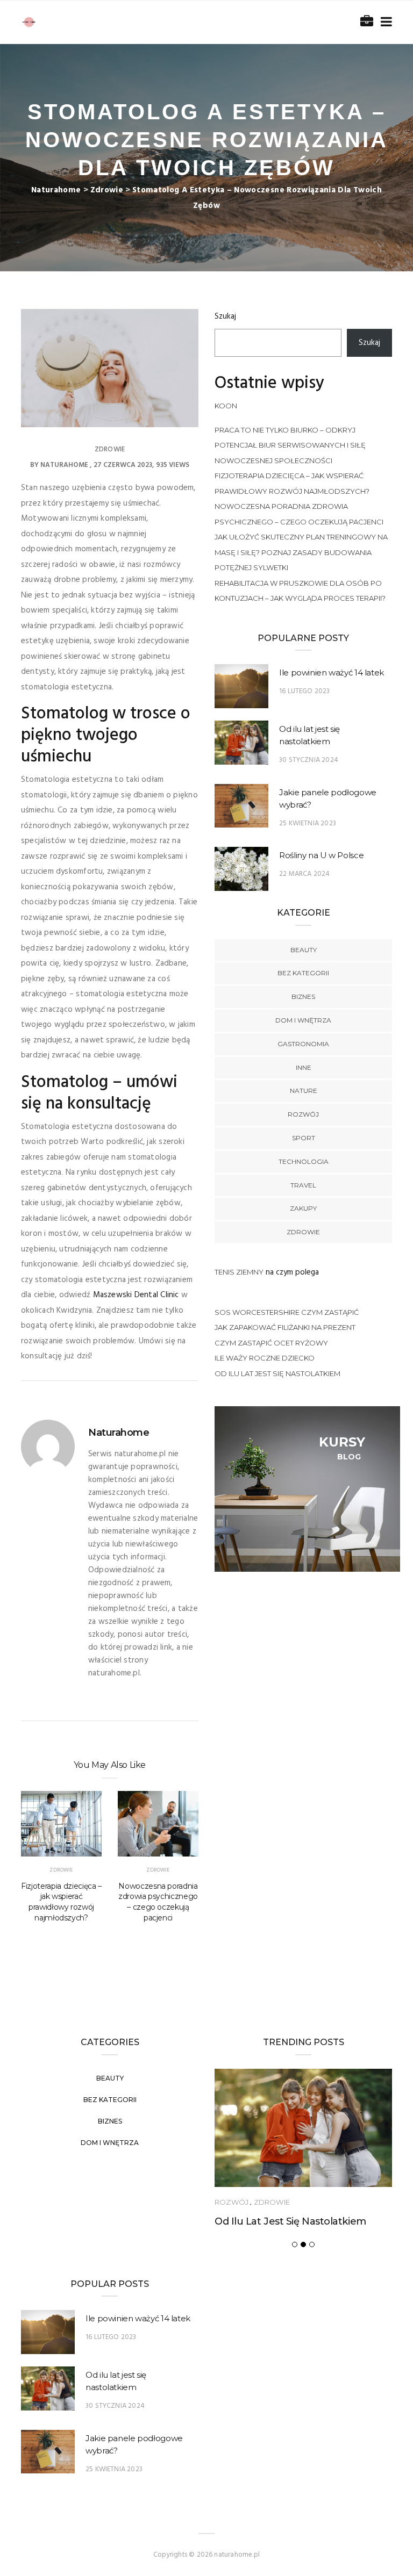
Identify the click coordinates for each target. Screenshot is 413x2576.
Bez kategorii (303, 973)
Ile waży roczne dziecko (265, 1358)
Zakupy (303, 1208)
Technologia (304, 1161)
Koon (226, 406)
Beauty (304, 950)
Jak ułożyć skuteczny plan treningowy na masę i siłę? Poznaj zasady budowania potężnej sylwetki (301, 552)
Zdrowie (110, 449)
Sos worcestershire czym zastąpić (287, 1312)
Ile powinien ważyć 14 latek (332, 672)
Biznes (303, 996)
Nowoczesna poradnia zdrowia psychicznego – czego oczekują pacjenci (158, 1902)
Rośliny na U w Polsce (321, 855)
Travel (303, 1185)
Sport (304, 1138)
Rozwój (303, 1114)
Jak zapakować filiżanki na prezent (285, 1327)
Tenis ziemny (239, 1272)
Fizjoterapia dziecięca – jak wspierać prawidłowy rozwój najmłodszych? (61, 1902)
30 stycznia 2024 (309, 760)
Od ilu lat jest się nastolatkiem (277, 1373)
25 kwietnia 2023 (308, 823)
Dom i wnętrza (303, 1020)
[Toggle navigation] (384, 22)
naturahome (64, 465)
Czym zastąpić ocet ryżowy (271, 1343)
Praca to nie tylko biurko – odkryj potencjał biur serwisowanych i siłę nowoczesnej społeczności (290, 445)
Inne (304, 1067)
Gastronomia (303, 1044)
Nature (304, 1091)
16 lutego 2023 (305, 691)
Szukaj (225, 316)
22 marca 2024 (304, 874)
